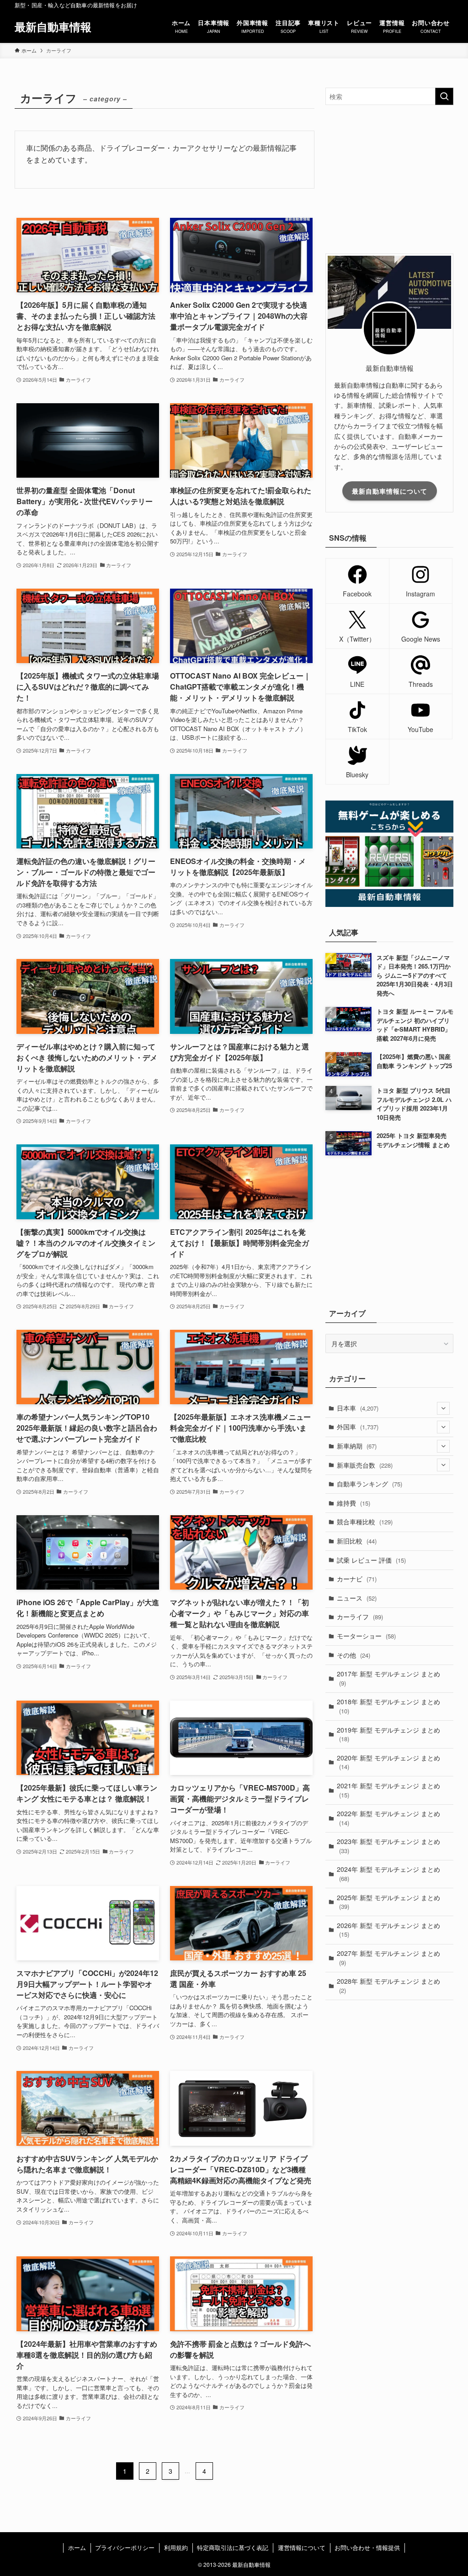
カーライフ (360, 1617)
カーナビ (357, 1579)
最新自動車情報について (390, 491)
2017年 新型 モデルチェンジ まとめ (388, 1678)
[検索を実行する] (444, 96)
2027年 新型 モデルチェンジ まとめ (388, 1958)
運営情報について (302, 2547)
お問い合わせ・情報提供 (367, 2547)
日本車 (358, 1408)
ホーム (77, 2547)
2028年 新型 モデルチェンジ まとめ (388, 1986)
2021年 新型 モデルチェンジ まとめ (388, 1790)
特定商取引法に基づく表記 (233, 2547)
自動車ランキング (370, 1484)
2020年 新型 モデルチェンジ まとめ (388, 1762)
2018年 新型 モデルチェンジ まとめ (388, 1706)
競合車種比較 (365, 1522)
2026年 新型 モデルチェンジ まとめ (388, 1930)
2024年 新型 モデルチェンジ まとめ (388, 1874)
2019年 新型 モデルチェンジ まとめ (388, 1734)
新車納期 (357, 1446)
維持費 (354, 1503)
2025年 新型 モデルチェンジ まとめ (388, 1902)
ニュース (357, 1598)
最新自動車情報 (53, 26)
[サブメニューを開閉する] (443, 1408)
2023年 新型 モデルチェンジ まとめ (388, 1846)
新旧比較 (357, 1541)
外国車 (358, 1427)
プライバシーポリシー (125, 2547)
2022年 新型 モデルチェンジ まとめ (388, 1818)
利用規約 (176, 2547)
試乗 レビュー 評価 (371, 1560)
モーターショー (366, 1636)
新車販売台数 (365, 1465)
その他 (354, 1655)
